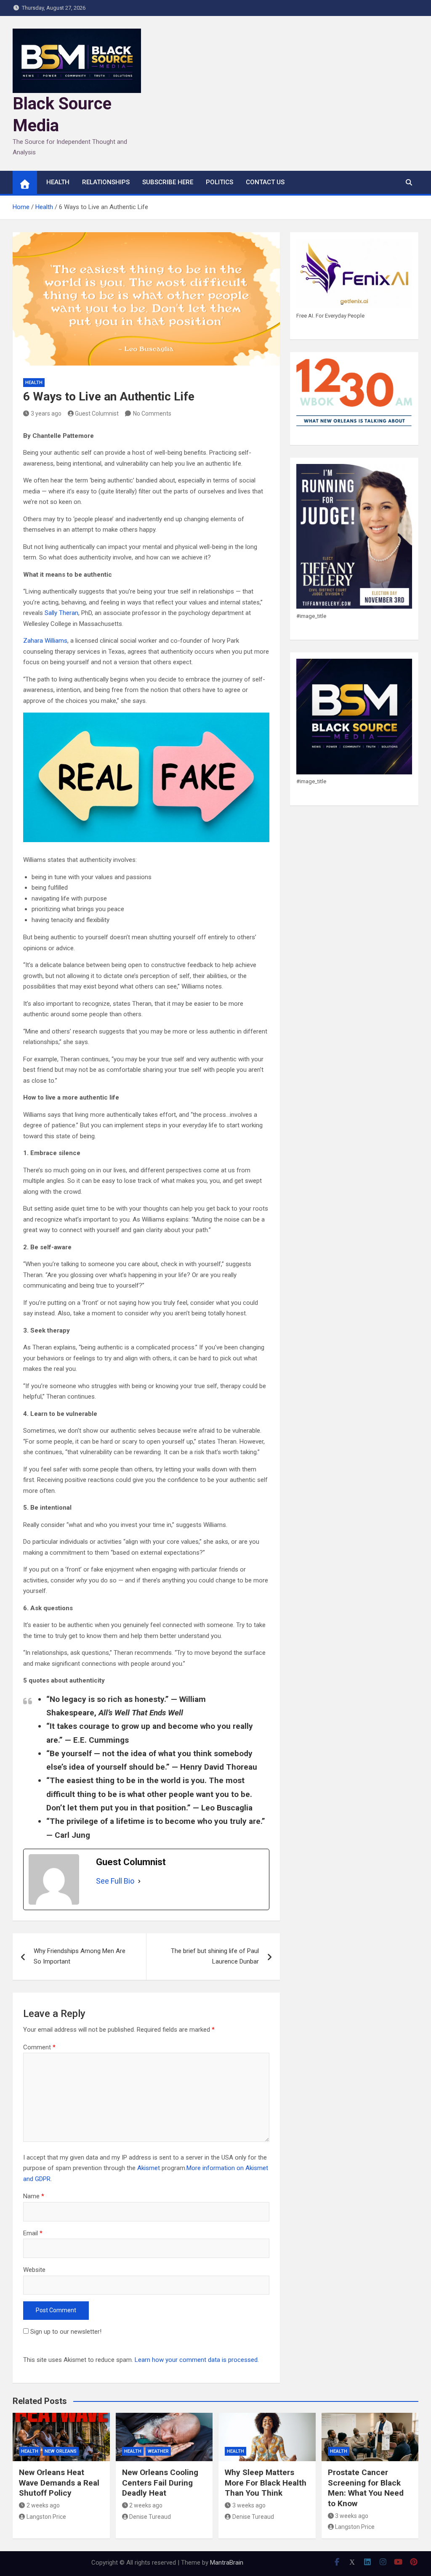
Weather (158, 2451)
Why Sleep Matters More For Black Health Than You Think (266, 2483)
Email (33, 2233)
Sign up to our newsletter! (66, 2332)
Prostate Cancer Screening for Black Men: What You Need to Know (366, 2488)
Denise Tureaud (150, 2517)
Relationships (106, 182)
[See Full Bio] (139, 1881)
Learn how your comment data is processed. (197, 2360)
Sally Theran (61, 613)
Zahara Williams (45, 641)
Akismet (149, 2168)
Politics (219, 182)
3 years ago (46, 413)
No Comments (152, 413)
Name (34, 2196)
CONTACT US (265, 182)
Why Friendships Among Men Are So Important (80, 1956)
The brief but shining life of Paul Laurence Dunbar (215, 1956)
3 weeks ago (249, 2505)
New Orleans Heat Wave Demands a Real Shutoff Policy (59, 2483)
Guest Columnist (97, 413)
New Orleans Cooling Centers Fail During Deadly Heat (160, 2483)
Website (34, 2270)
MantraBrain (227, 2563)
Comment (39, 2047)
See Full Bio (115, 1881)
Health (34, 383)
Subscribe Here (168, 182)
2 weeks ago (43, 2505)
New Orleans (61, 2451)
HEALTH (58, 182)
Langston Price (46, 2517)
